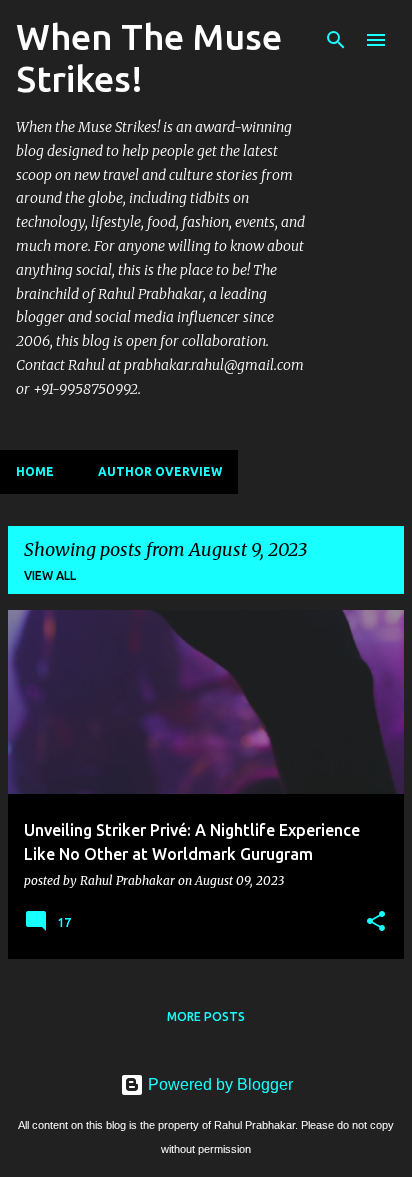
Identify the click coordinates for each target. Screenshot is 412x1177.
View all (50, 575)
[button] (376, 922)
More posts (206, 1016)
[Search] (336, 40)
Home (35, 471)
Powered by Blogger (218, 1084)
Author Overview (160, 471)
